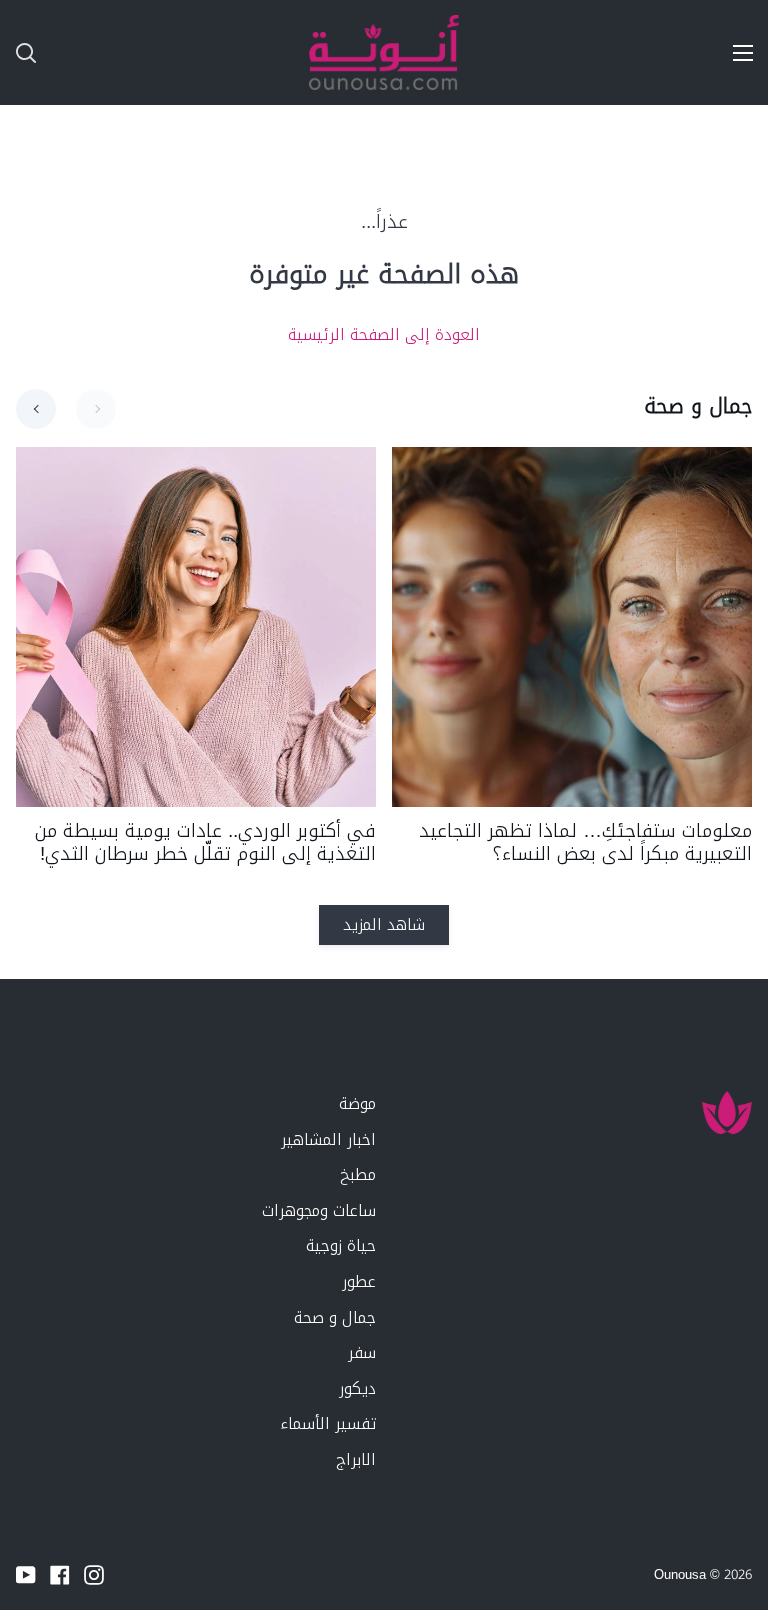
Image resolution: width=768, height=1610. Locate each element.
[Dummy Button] (114, 52)
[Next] (96, 409)
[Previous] (36, 409)
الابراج (356, 1459)
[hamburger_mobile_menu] (734, 53)
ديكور (357, 1388)
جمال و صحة (335, 1317)
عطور (359, 1281)
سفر (362, 1352)
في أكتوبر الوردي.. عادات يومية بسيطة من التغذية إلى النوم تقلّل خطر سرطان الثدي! (205, 843)
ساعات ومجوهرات (319, 1210)
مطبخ (358, 1174)
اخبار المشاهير (328, 1139)
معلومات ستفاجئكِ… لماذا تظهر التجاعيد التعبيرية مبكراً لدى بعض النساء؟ (585, 843)
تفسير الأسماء (328, 1423)
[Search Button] (18, 52)
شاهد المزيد (384, 924)
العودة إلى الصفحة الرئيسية (384, 335)
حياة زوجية (341, 1245)
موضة (357, 1103)
